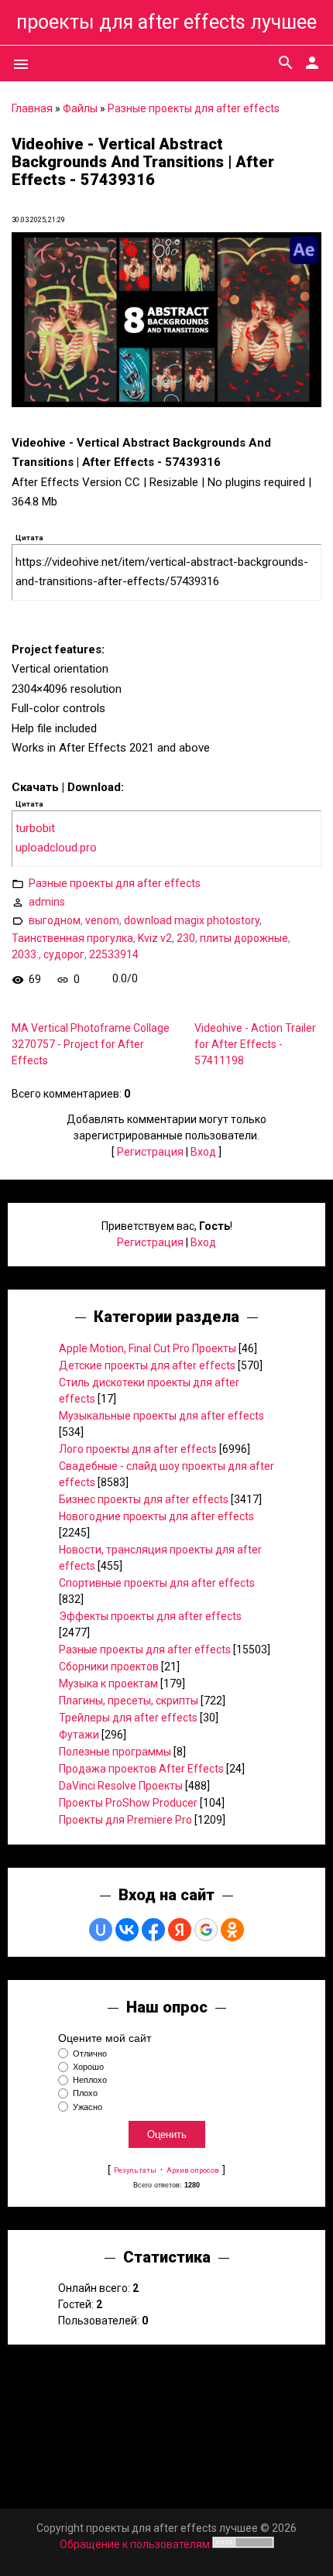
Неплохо (90, 2080)
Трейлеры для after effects (128, 1718)
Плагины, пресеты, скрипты (129, 1701)
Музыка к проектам (108, 1684)
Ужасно (88, 2107)
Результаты (135, 2170)
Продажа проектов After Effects (141, 1769)
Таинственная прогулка (72, 938)
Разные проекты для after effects (194, 108)
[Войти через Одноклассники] (232, 1930)
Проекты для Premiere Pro (125, 1820)
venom (102, 920)
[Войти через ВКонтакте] (127, 1930)
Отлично (90, 2054)
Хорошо (88, 2067)
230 (186, 938)
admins (47, 901)
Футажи (79, 1735)
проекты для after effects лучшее (166, 22)
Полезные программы (115, 1752)
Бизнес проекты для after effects (144, 1499)
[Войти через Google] (206, 1930)
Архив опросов (193, 2170)
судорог (64, 954)
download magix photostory (192, 920)
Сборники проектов (109, 1667)
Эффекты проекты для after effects (150, 1616)
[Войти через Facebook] (153, 1930)
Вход (203, 1152)
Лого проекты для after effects (138, 1449)
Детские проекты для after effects (147, 1365)
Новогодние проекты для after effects (156, 1516)
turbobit (35, 828)
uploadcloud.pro (56, 848)
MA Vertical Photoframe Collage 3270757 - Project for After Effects (91, 1044)
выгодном (55, 920)
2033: (25, 954)
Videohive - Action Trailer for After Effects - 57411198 (255, 1044)
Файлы (80, 108)
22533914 (114, 954)
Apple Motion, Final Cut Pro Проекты (148, 1348)
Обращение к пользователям (135, 2544)
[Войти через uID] (101, 1930)
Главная (32, 108)
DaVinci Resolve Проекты (121, 1786)
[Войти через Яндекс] (180, 1930)
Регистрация (150, 1152)
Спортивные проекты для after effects (157, 1583)
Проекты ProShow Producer (128, 1803)
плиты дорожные (244, 938)
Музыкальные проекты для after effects (161, 1416)
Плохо (85, 2094)
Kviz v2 (155, 938)
